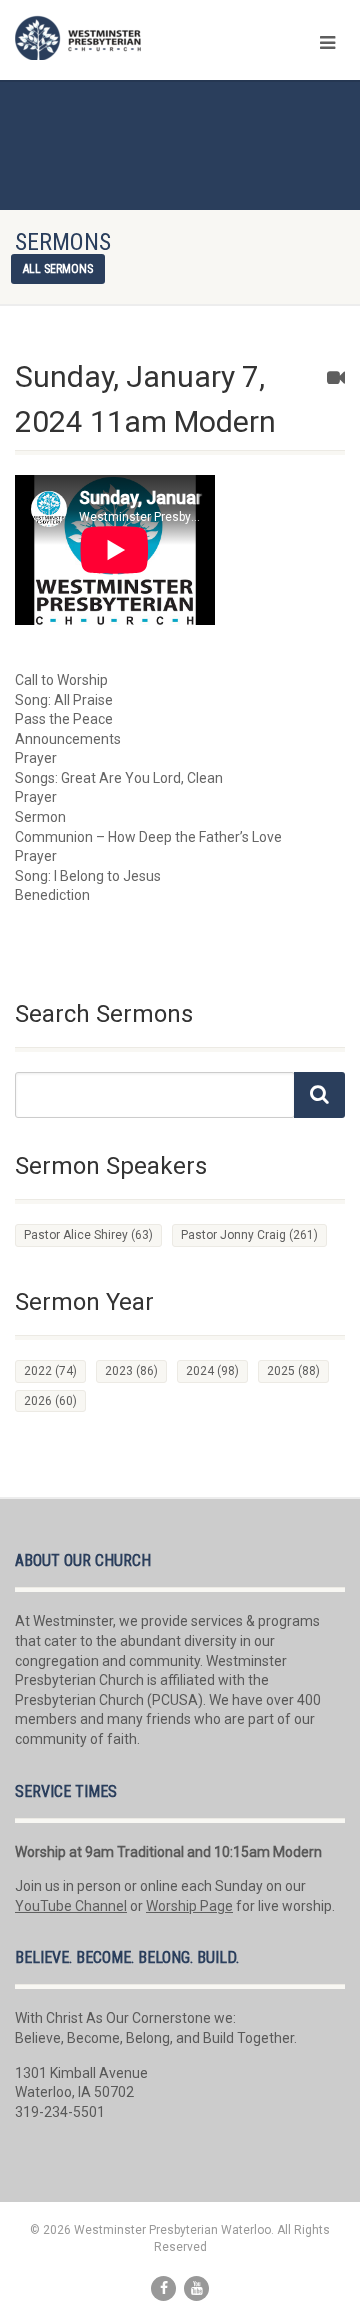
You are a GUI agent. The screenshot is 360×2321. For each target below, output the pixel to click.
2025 (293, 1371)
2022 (50, 1371)
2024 (212, 1371)
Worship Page (189, 1906)
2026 (50, 1401)
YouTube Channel (71, 1906)
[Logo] (120, 37)
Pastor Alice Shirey (88, 1235)
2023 (131, 1371)
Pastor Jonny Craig (249, 1235)
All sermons (58, 269)
